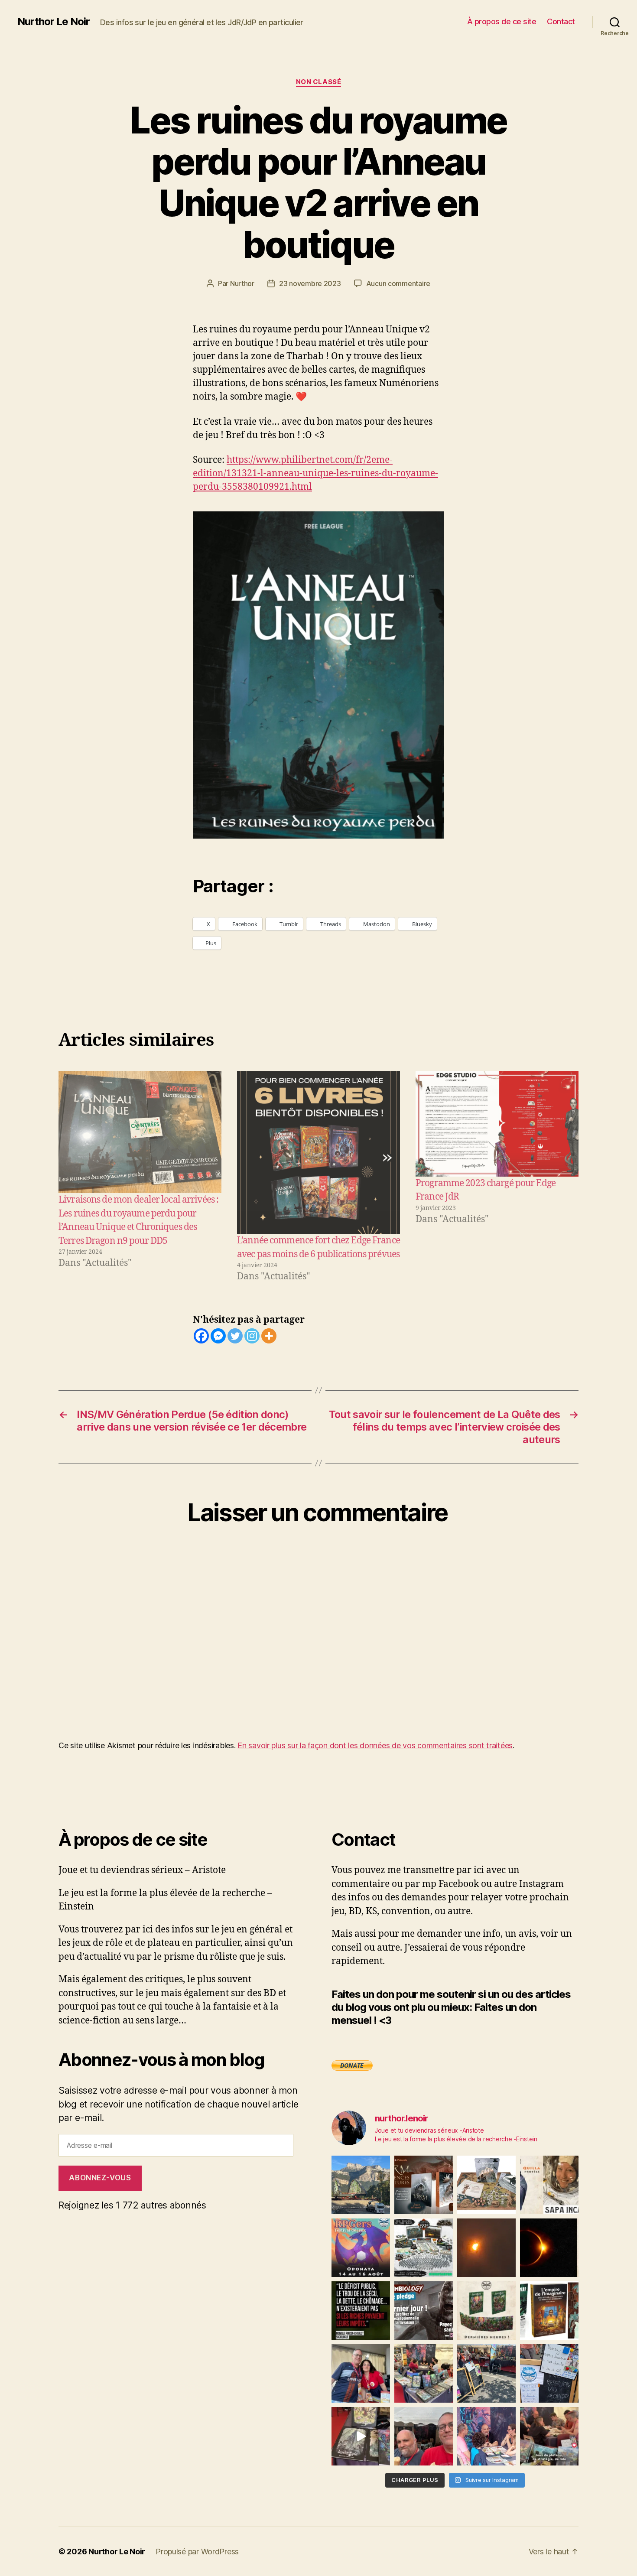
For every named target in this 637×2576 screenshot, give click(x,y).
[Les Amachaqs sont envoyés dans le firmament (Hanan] (549, 2185)
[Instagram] (252, 1336)
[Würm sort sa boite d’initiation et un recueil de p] (424, 2185)
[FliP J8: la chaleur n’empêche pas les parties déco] (424, 2436)
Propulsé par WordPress (197, 2552)
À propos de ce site (502, 21)
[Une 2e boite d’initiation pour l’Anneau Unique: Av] (486, 2185)
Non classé (319, 82)
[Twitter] (235, 1336)
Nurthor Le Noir (54, 22)
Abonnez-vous (100, 2178)
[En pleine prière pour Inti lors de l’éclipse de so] (486, 2248)
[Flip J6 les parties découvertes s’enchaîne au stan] (486, 2436)
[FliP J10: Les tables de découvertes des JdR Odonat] (549, 2373)
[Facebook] (201, 1336)
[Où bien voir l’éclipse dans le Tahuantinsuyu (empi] (549, 2248)
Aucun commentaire (398, 283)
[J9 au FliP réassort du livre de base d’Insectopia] (361, 2436)
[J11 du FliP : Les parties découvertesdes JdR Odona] (486, 2373)
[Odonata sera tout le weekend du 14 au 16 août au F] (361, 2248)
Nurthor (242, 283)
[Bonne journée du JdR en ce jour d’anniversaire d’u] (549, 2311)
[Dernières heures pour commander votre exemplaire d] (424, 2311)
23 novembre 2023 (310, 283)
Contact (561, 21)
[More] (269, 1336)
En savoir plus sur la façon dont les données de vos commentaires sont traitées (375, 1745)
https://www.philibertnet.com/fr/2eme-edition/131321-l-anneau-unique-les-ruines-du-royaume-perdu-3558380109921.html (315, 473)
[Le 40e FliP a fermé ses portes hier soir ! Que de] (361, 2373)
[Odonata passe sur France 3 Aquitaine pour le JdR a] (549, 2436)
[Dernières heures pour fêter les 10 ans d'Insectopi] (486, 2311)
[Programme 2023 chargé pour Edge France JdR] (497, 1124)
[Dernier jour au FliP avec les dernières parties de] (424, 2373)
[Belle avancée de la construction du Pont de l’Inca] (361, 2185)
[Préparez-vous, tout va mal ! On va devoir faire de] (361, 2311)
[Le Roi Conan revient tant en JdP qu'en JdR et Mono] (424, 2248)
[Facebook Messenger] (218, 1336)
